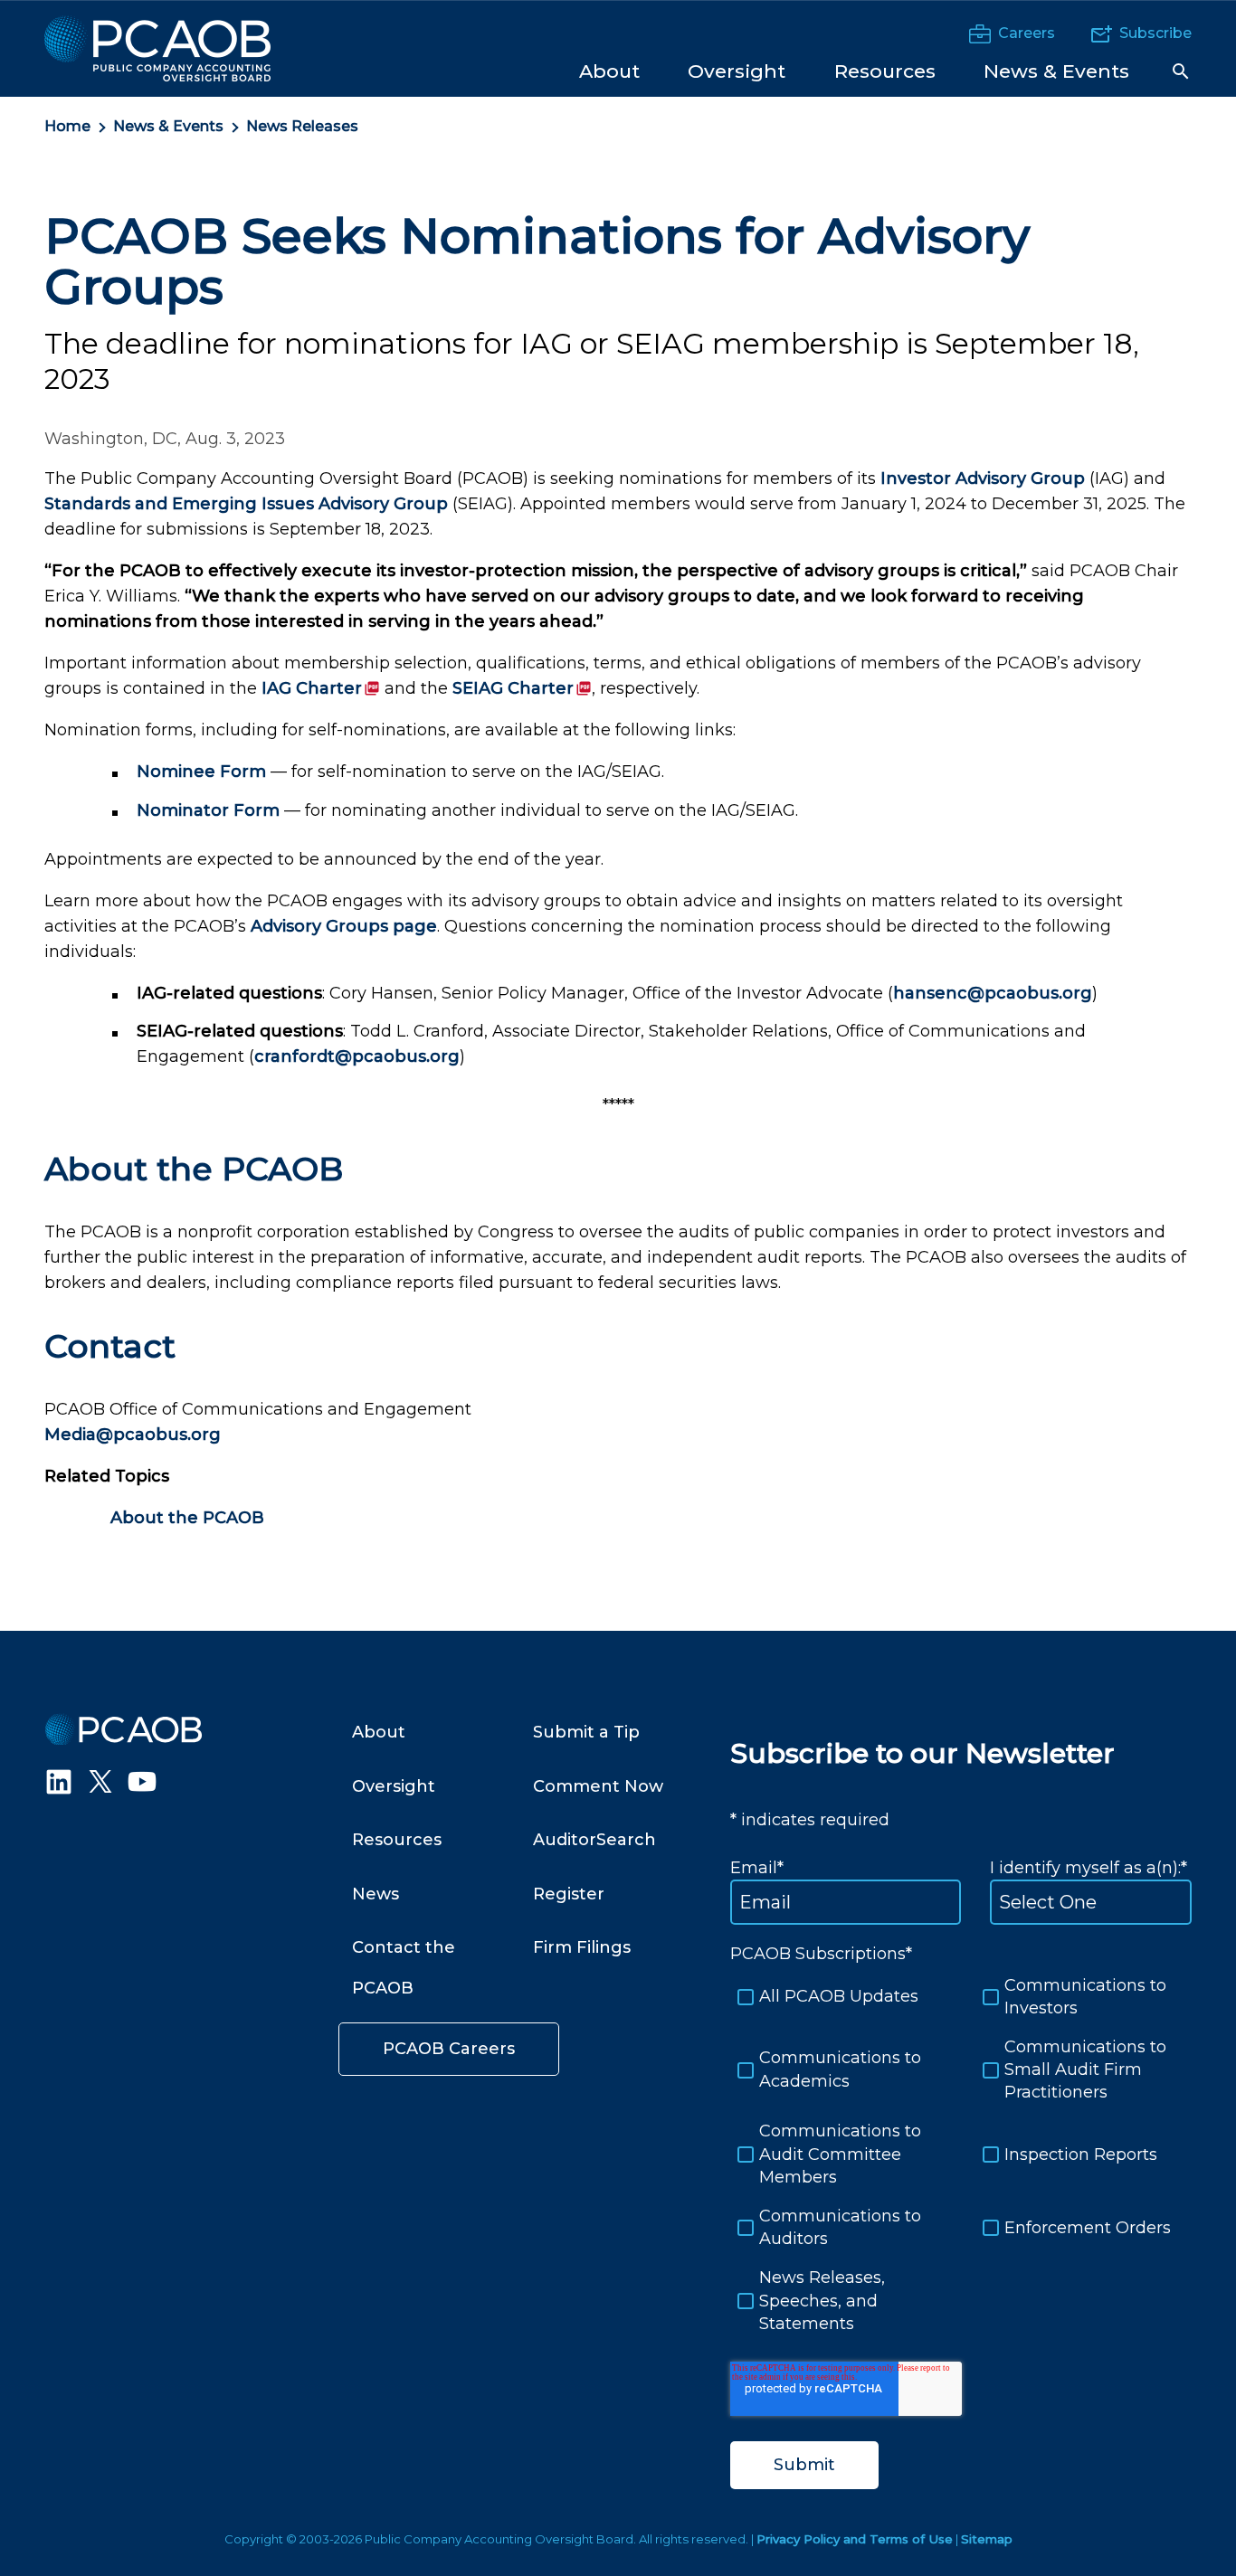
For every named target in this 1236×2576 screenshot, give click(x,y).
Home (67, 126)
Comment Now (598, 1786)
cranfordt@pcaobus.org (357, 1056)
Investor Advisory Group (983, 478)
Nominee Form (201, 772)
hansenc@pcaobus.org (993, 993)
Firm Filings (582, 1947)
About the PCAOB (187, 1518)
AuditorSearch (594, 1840)
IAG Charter (321, 688)
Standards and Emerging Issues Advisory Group (246, 504)
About (379, 1732)
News (376, 1894)
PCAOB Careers (449, 2049)
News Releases (302, 126)
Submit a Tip (586, 1732)
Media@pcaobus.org (133, 1435)
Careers (1027, 33)
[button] (1181, 71)
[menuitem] (609, 70)
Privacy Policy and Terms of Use (855, 2539)
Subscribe (1155, 33)
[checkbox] (961, 2155)
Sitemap (987, 2539)
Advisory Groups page (344, 926)
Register (569, 1894)
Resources (397, 1840)
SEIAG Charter (522, 688)
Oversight (394, 1786)
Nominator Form (208, 810)
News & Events (168, 126)
